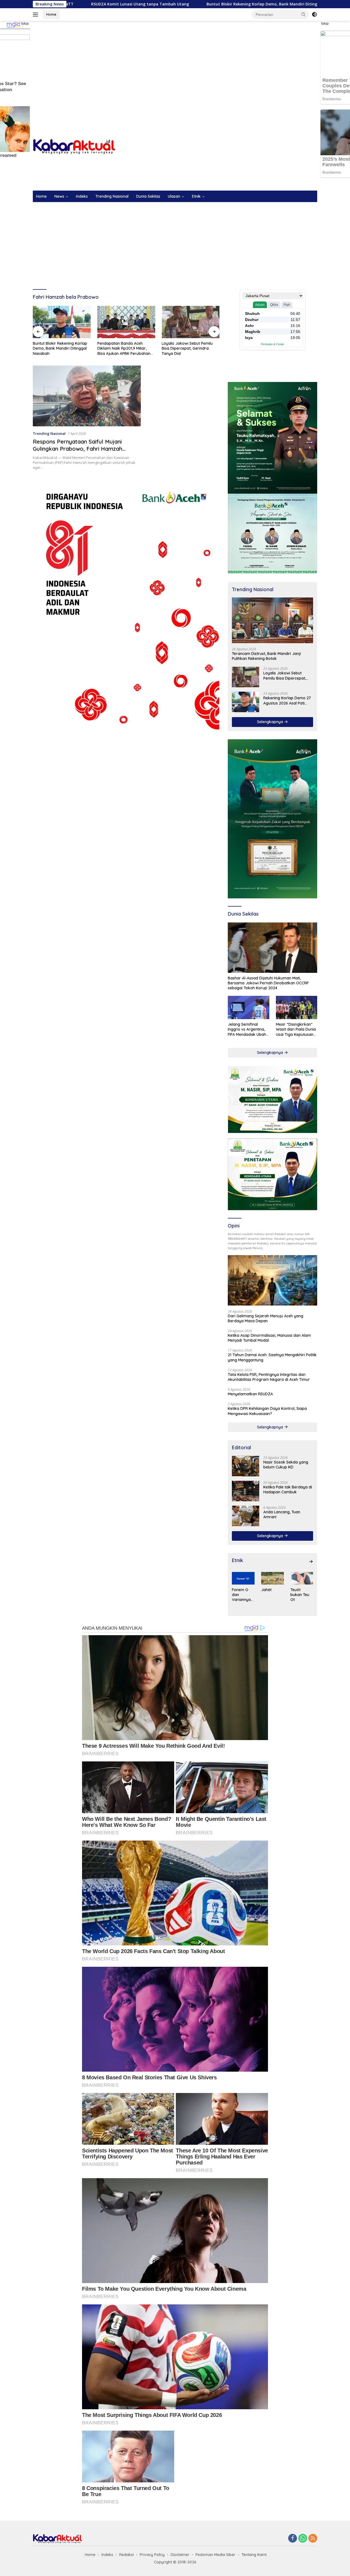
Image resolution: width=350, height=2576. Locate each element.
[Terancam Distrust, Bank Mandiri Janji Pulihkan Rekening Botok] (272, 620)
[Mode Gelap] (314, 15)
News (59, 196)
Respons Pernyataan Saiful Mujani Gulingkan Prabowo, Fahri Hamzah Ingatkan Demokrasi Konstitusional (79, 449)
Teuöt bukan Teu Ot (300, 1595)
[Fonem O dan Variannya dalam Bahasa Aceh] (243, 1578)
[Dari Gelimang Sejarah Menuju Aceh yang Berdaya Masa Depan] (191, 322)
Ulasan (174, 196)
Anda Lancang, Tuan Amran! (282, 1514)
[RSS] (313, 2539)
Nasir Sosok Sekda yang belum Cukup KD (286, 1465)
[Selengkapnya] (311, 1562)
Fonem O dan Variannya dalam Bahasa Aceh (241, 1595)
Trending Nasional (112, 196)
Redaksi (126, 2555)
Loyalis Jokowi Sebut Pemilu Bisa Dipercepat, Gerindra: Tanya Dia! (123, 348)
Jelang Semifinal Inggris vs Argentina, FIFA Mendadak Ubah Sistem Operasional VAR (247, 1029)
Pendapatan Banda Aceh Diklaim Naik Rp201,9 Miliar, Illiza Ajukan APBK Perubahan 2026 (59, 348)
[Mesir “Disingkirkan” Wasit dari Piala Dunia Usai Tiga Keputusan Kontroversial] (297, 1007)
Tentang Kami (254, 2555)
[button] (304, 14)
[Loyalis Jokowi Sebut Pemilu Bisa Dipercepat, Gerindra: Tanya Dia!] (126, 322)
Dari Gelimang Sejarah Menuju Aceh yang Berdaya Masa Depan (189, 349)
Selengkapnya (271, 722)
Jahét (266, 1590)
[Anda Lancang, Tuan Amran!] (246, 1516)
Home (51, 14)
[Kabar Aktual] (74, 146)
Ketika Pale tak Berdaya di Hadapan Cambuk (288, 1490)
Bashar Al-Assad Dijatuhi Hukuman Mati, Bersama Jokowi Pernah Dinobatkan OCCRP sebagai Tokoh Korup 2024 (268, 983)
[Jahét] (272, 1578)
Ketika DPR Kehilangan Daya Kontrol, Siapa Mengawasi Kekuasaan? (267, 1411)
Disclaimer (180, 2555)
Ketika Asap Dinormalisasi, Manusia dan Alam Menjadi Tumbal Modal (269, 1338)
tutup (25, 24)
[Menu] (37, 15)
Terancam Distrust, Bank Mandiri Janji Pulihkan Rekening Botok (266, 656)
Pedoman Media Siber (215, 2555)
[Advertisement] (175, 65)
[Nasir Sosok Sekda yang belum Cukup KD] (246, 1466)
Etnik (196, 196)
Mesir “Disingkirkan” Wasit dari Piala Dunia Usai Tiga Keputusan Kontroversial (296, 1029)
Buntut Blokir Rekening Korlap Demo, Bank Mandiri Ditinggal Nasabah (169, 4)
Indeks (82, 196)
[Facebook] (293, 2539)
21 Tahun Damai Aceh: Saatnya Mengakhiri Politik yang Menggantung (272, 1357)
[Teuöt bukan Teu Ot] (302, 1578)
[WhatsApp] (303, 2539)
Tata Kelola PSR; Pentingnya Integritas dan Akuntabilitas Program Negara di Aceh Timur (269, 1377)
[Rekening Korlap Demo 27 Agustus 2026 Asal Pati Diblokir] (246, 702)
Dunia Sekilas (148, 196)
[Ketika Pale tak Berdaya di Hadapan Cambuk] (246, 1491)
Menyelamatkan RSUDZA (250, 1394)
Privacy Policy (152, 2555)
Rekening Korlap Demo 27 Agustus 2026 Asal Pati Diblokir (287, 700)
